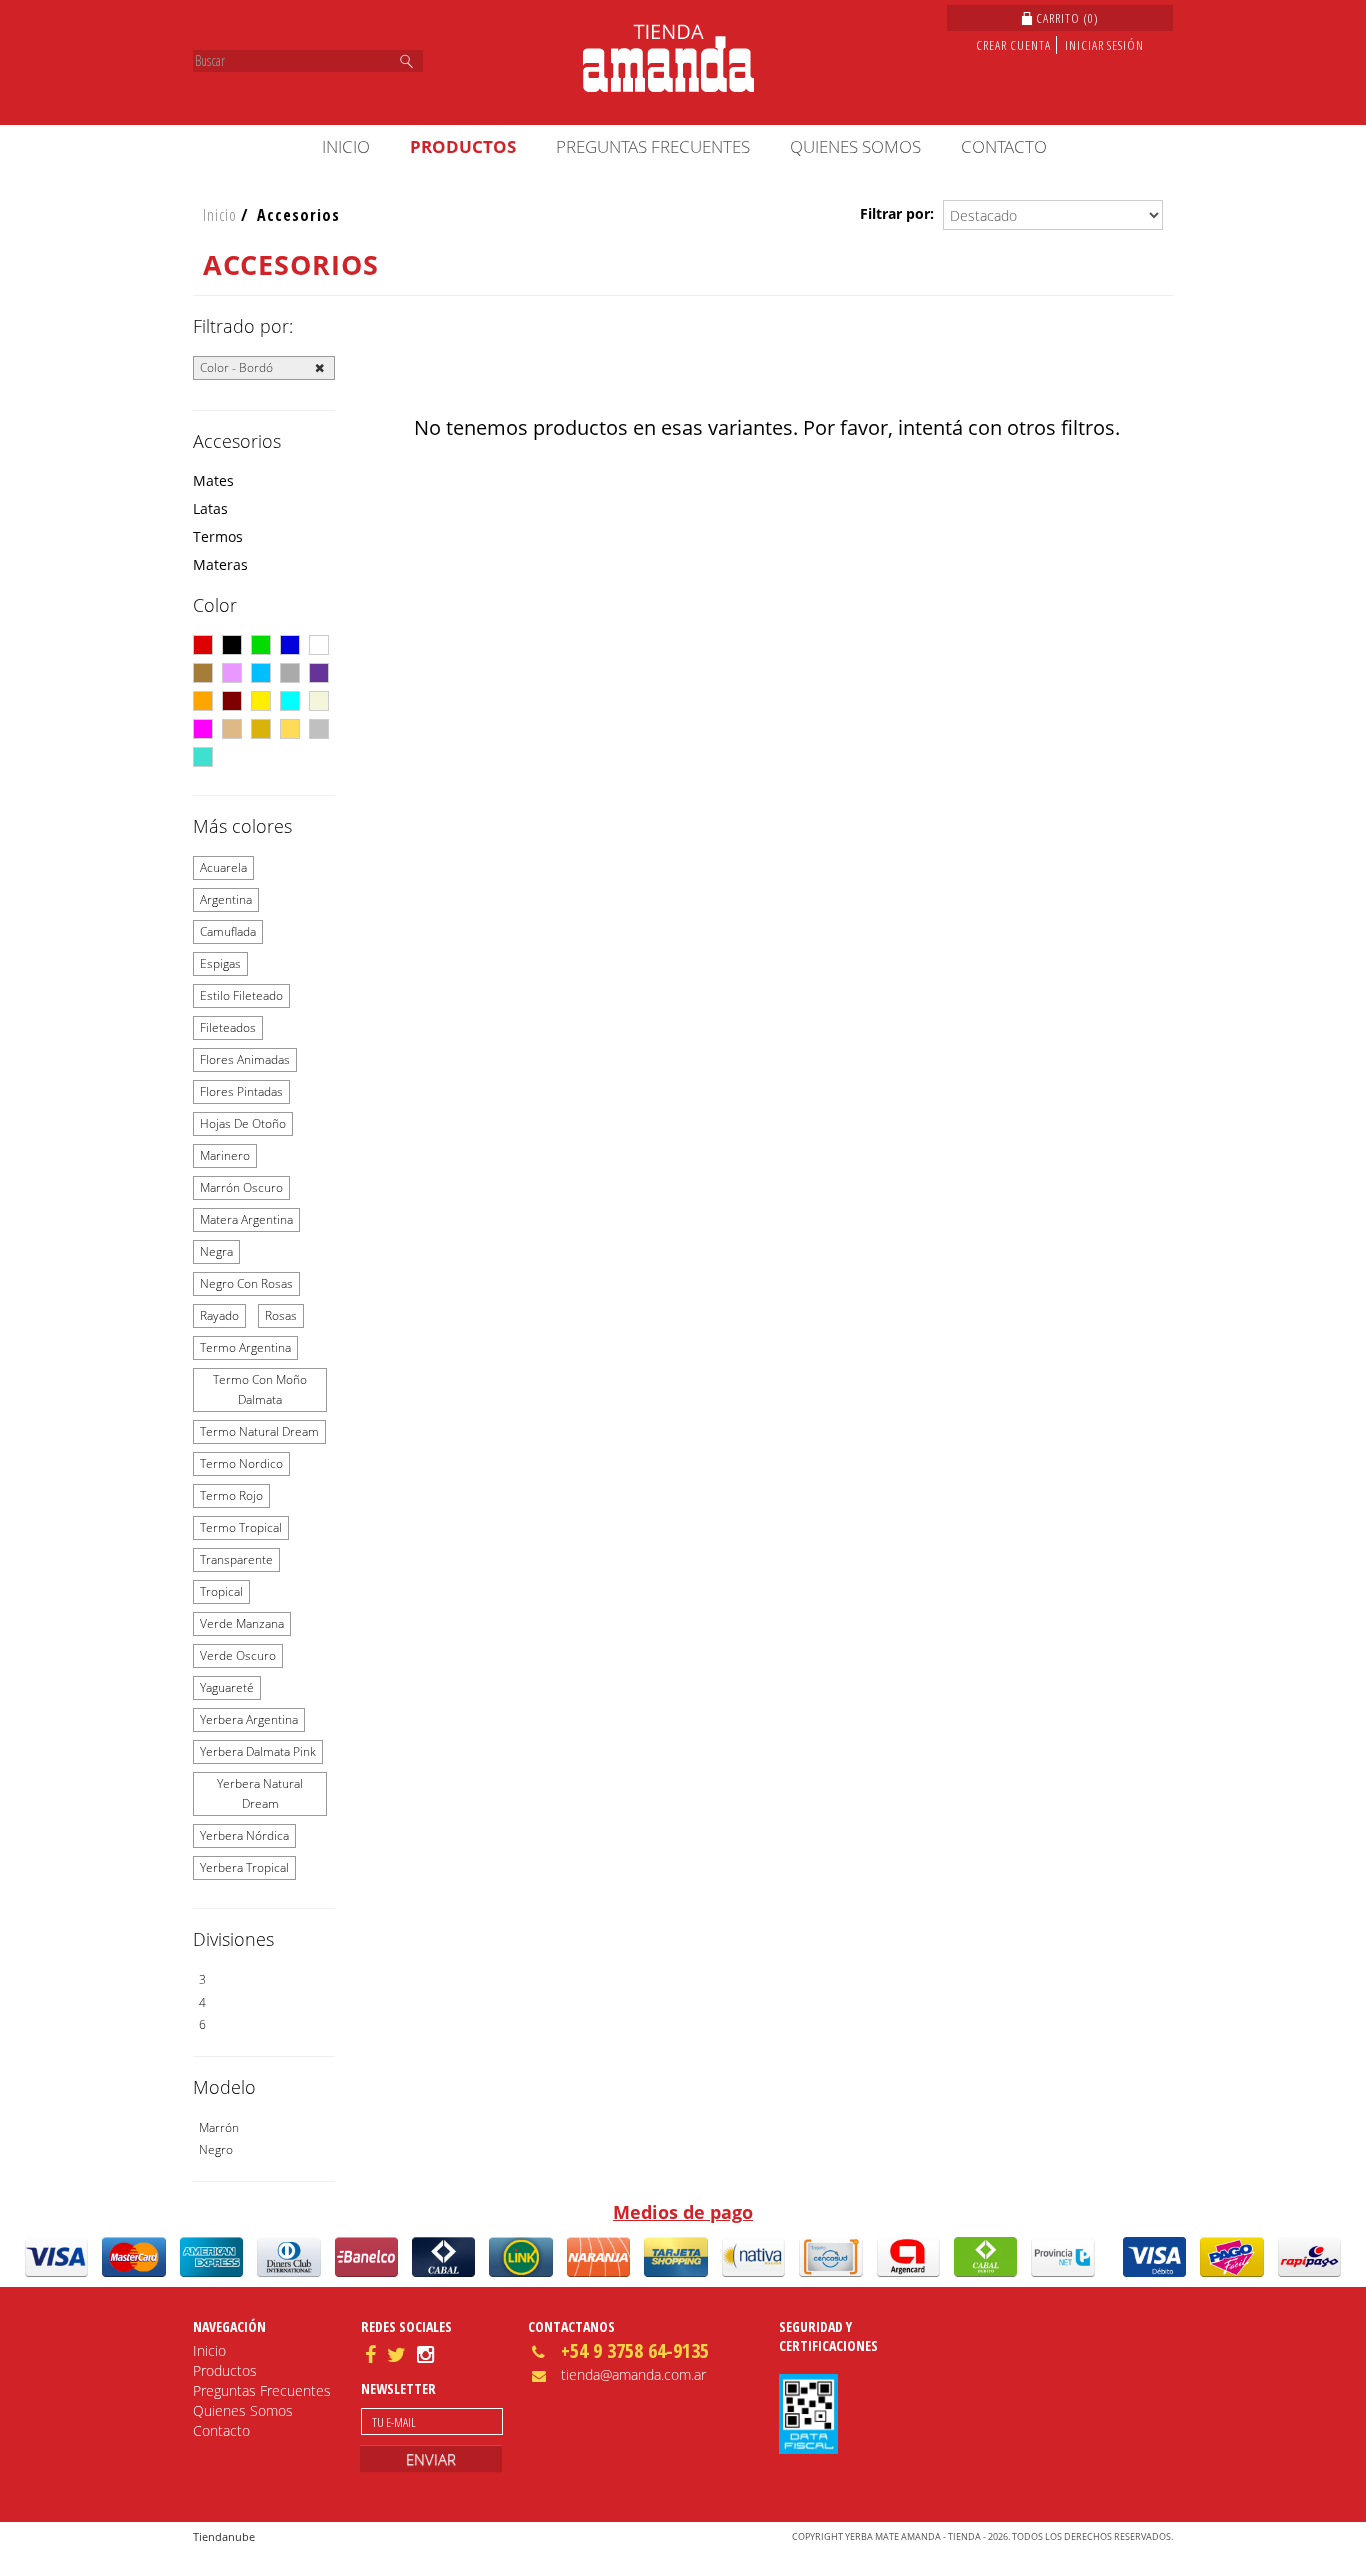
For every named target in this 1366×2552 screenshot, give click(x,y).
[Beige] (319, 701)
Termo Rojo (231, 1495)
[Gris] (290, 673)
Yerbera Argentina (249, 1719)
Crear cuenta (1013, 45)
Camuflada (228, 931)
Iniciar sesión (1104, 45)
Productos (463, 146)
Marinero (225, 1155)
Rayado (219, 1315)
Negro (216, 2149)
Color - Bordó (236, 367)
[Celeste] (261, 673)
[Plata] (319, 729)
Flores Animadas (245, 1059)
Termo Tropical (241, 1527)
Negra (216, 1251)
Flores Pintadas (241, 1091)
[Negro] (232, 645)
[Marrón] (203, 673)
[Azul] (290, 645)
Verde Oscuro (238, 1655)
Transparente (236, 1559)
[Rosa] (232, 673)
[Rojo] (203, 645)
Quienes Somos (855, 146)
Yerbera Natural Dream (260, 1793)
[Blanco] (319, 645)
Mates (213, 480)
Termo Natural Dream (259, 1431)
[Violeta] (319, 673)
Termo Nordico (241, 1463)
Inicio (346, 146)
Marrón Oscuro (241, 1187)
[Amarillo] (261, 701)
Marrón (219, 2127)
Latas (210, 508)
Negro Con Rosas (246, 1283)
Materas (220, 564)
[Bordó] (232, 701)
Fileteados (228, 1027)
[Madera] (232, 729)
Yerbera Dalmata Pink (258, 1751)
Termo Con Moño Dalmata (260, 1389)
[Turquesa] (203, 757)
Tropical (221, 1591)
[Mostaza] (290, 729)
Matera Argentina (246, 1219)
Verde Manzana (242, 1623)
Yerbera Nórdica (244, 1835)
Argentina (226, 899)
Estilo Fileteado (241, 995)
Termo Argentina (245, 1347)
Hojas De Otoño (243, 1123)
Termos (218, 536)
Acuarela (223, 867)
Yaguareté (227, 1687)
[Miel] (261, 729)
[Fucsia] (203, 729)
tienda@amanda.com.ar (633, 2374)
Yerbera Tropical (244, 1867)
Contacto (1004, 146)
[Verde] (261, 645)
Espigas (220, 963)
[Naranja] (203, 701)
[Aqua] (290, 701)
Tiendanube (224, 2536)
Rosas (281, 1315)
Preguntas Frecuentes (653, 146)
